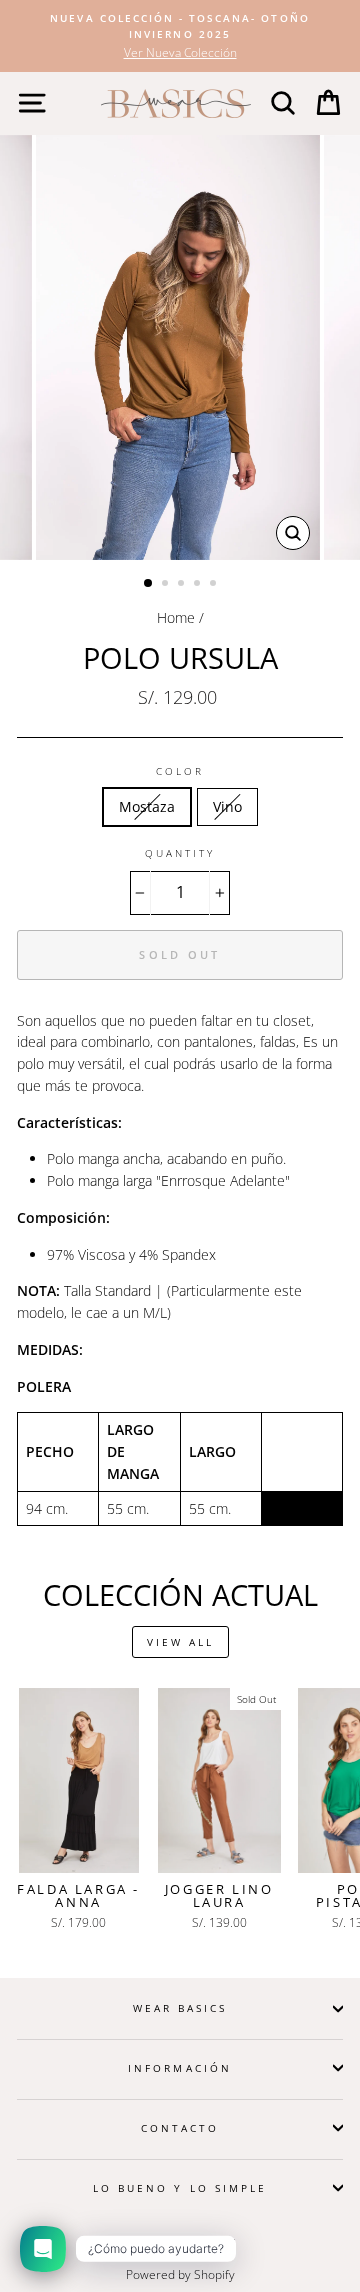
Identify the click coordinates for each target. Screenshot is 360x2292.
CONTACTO (180, 2128)
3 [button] (183, 585)
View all (180, 1642)
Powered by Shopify (180, 2274)
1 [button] (149, 584)
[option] (180, 36)
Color (180, 771)
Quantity (180, 853)
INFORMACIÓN (180, 2068)
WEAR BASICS (180, 2008)
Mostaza (147, 806)
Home (176, 617)
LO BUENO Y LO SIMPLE (180, 2188)
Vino (227, 806)
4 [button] (199, 585)
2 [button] (167, 585)
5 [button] (215, 585)
